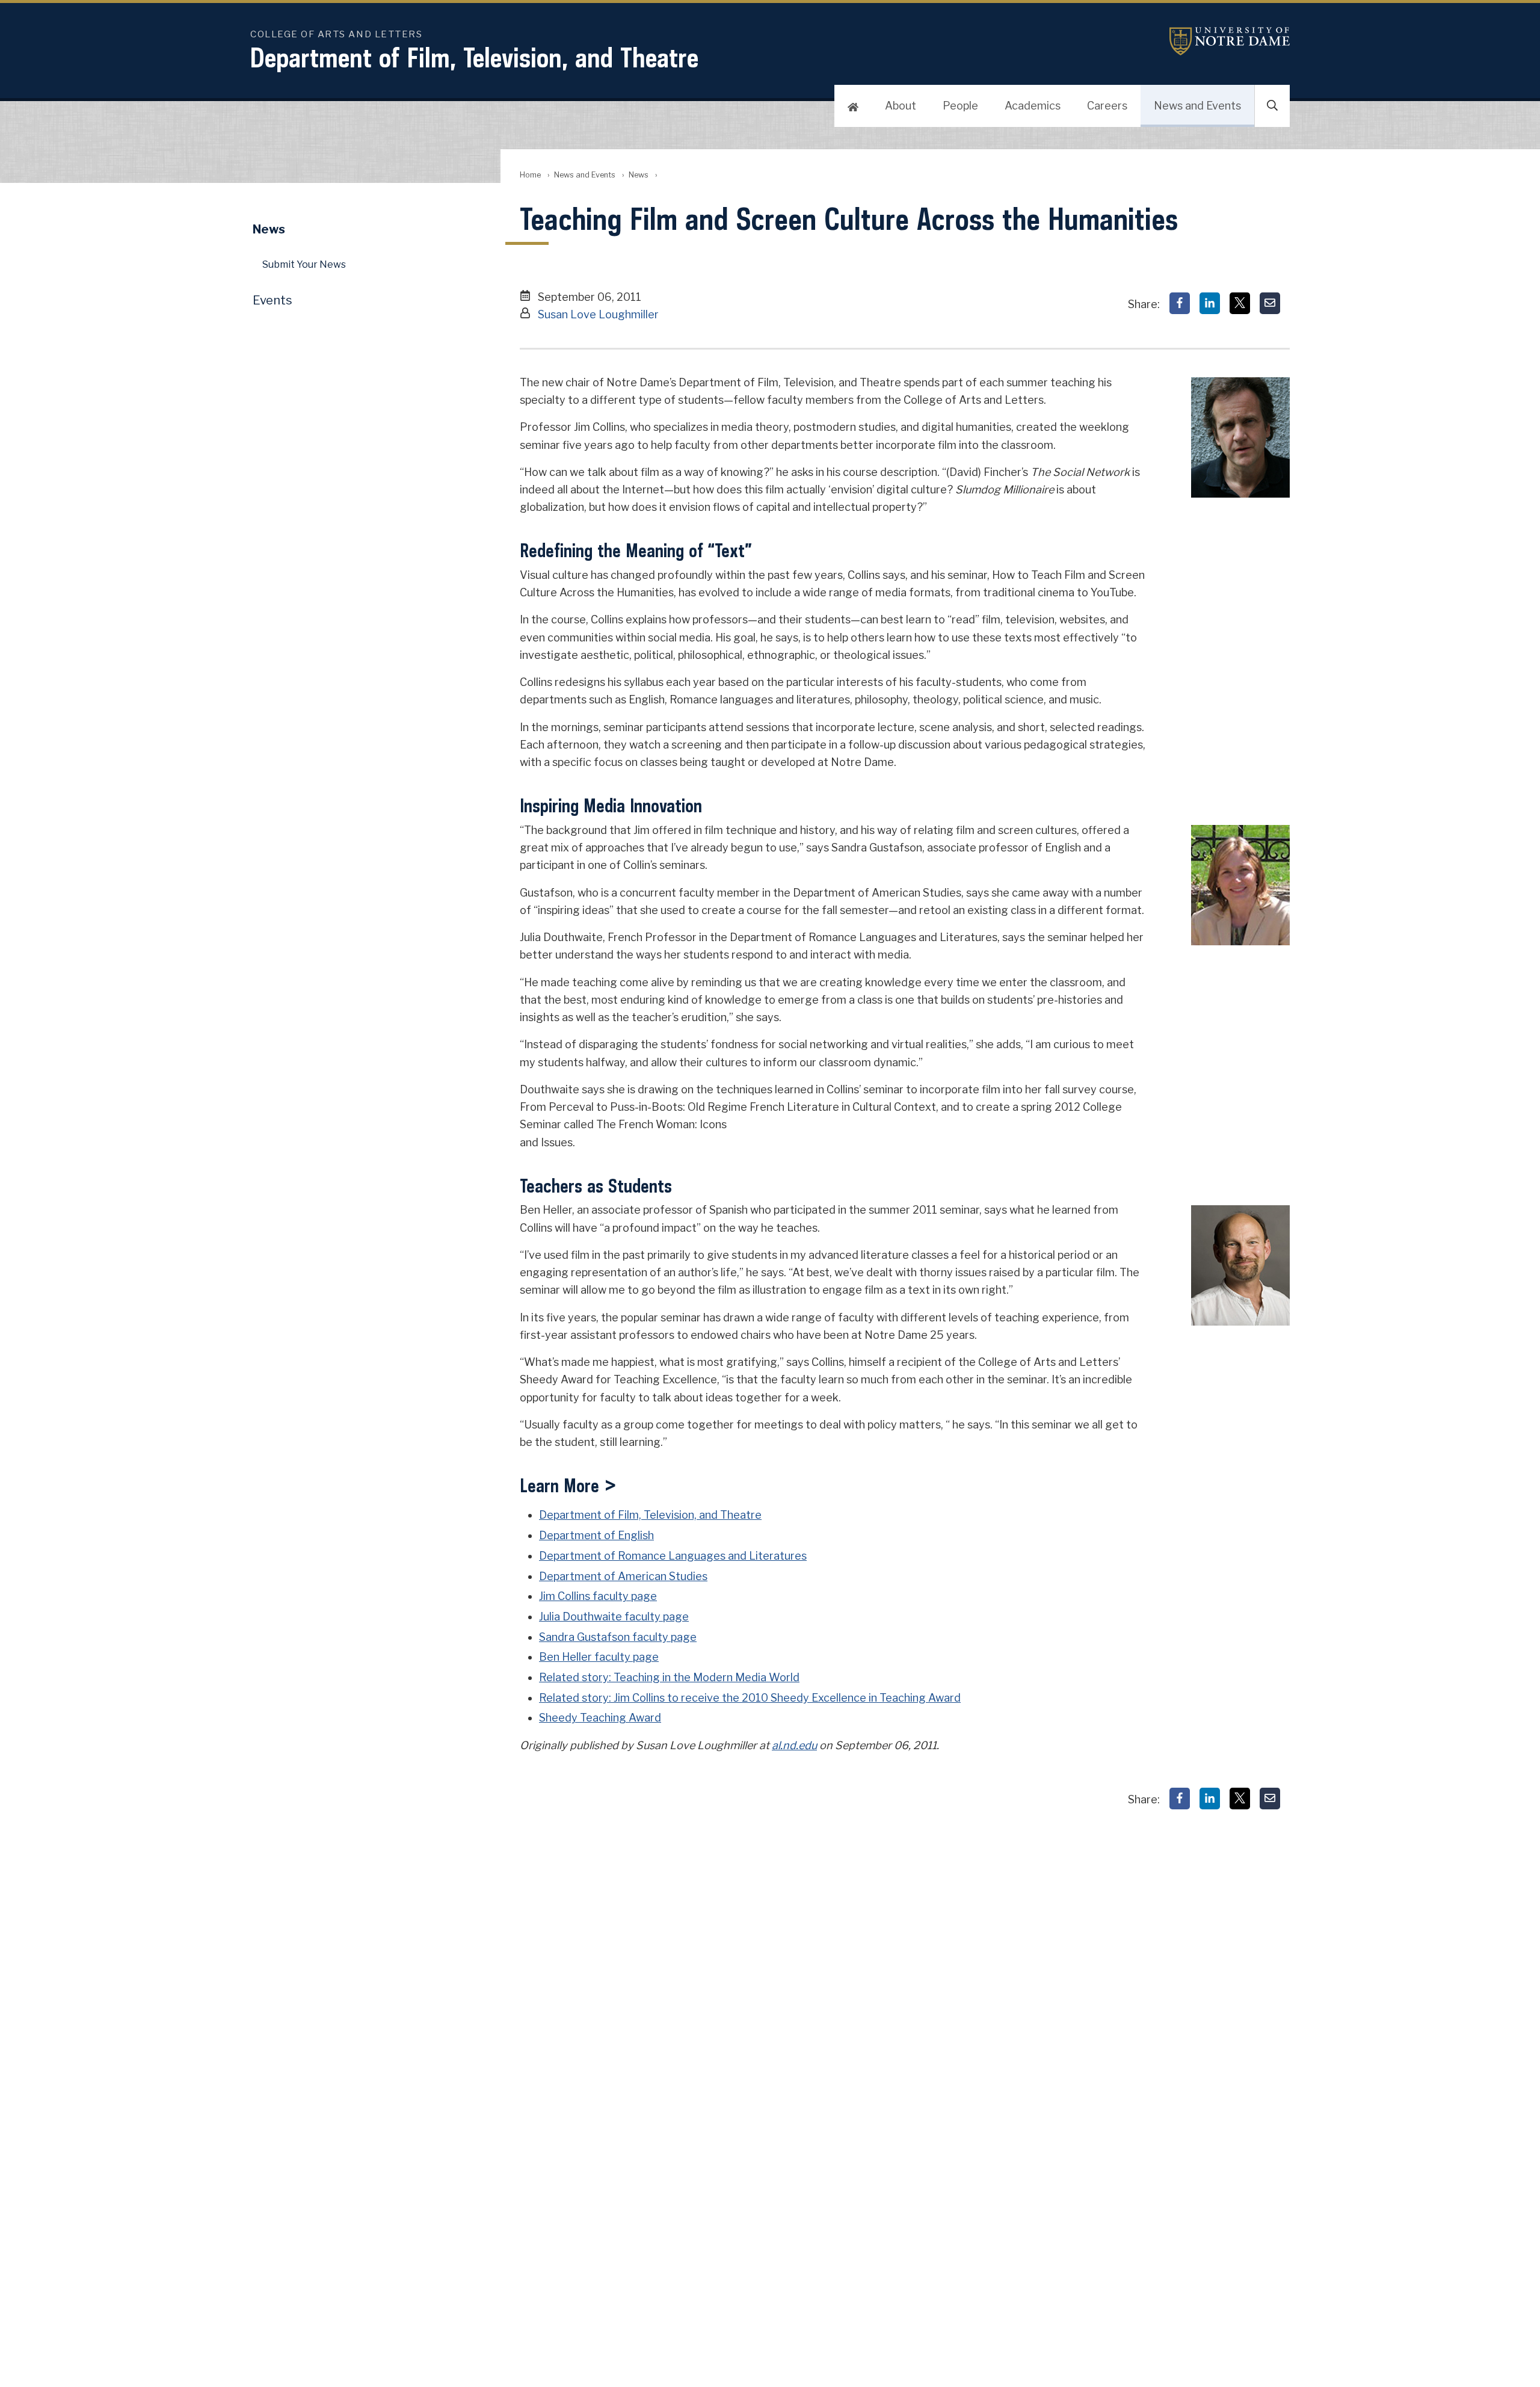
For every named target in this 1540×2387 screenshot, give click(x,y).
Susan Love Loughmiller (598, 314)
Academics (1033, 106)
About (901, 106)
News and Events (1197, 106)
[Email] (1270, 303)
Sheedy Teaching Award (600, 1718)
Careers (1107, 106)
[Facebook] (1180, 303)
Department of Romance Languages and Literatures (673, 1556)
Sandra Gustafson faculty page (618, 1637)
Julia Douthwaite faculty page (614, 1617)
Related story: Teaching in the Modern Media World (669, 1677)
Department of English (596, 1535)
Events (273, 300)
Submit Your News (304, 264)
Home (530, 175)
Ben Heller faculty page (599, 1657)
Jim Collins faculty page (598, 1596)
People (960, 106)
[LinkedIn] (1210, 303)
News (639, 175)
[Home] (853, 106)
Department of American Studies (623, 1576)
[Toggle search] (1272, 106)
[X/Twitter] (1240, 303)
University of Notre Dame (1230, 41)
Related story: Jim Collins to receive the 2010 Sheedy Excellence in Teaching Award (750, 1698)
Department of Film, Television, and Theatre (474, 57)
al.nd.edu (794, 1745)
